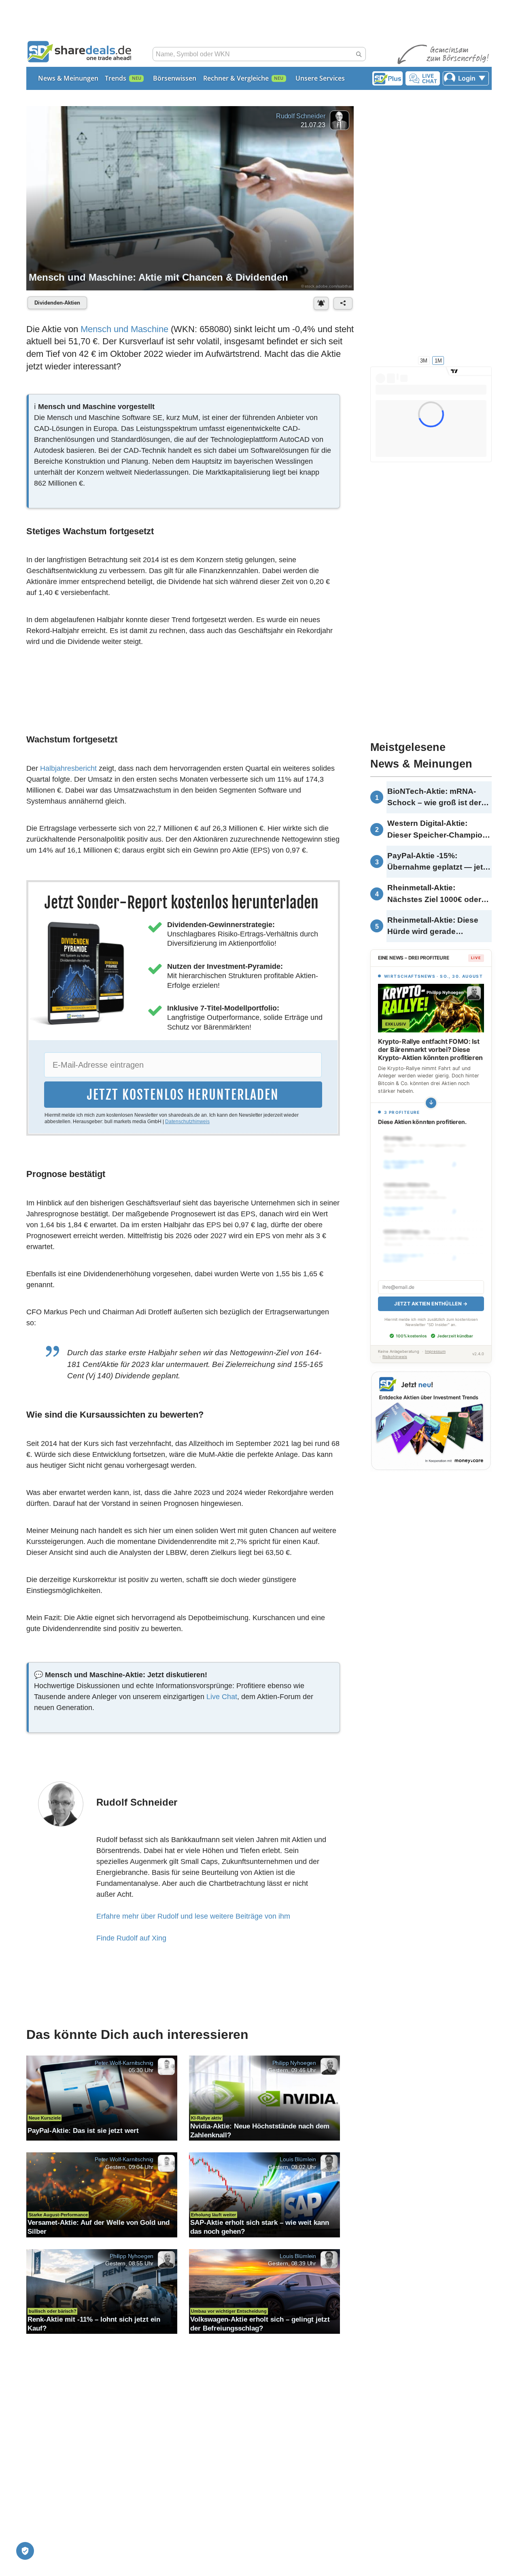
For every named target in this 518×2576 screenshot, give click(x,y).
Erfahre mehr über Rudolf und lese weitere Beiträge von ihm (193, 1916)
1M (438, 360)
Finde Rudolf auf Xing (131, 1938)
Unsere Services (320, 78)
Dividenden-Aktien (57, 303)
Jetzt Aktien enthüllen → (431, 1295)
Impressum (435, 1342)
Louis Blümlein (298, 2159)
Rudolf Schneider (300, 116)
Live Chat (222, 1697)
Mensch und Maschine (124, 329)
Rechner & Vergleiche (236, 78)
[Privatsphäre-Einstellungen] (25, 2551)
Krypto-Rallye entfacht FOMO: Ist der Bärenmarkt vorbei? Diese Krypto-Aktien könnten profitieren (430, 1049)
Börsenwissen (175, 78)
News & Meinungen (68, 78)
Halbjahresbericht (68, 768)
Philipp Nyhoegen (294, 2062)
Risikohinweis (395, 1348)
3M (424, 360)
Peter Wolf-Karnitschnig (124, 2062)
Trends (116, 78)
